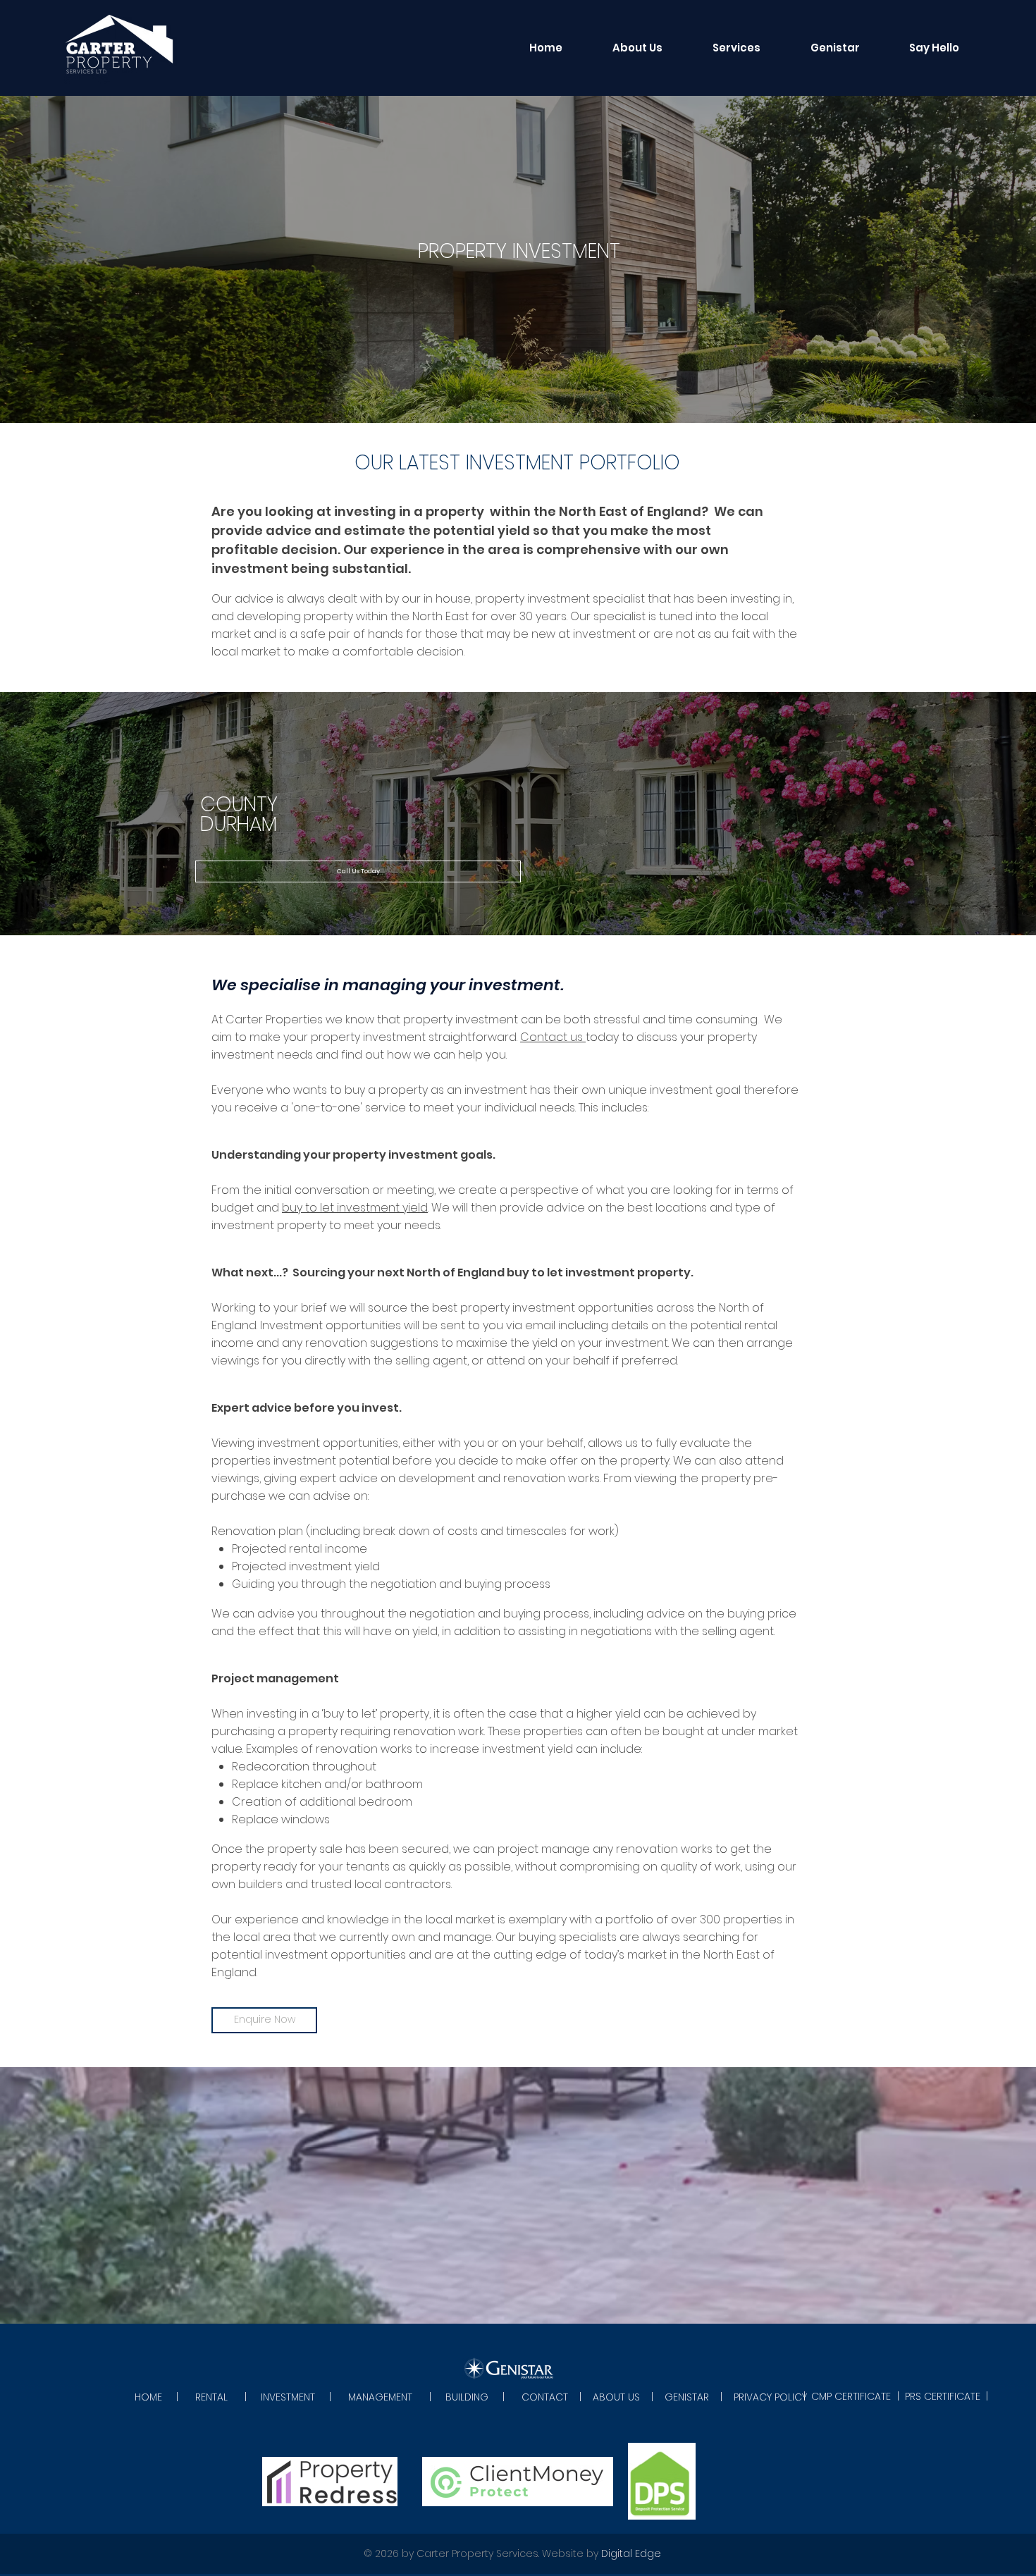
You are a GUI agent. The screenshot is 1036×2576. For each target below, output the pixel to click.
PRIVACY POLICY (770, 2397)
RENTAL (211, 2397)
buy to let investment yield (355, 1208)
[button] (736, 48)
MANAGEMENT (380, 2397)
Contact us (553, 1037)
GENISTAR (687, 2397)
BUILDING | (483, 2397)
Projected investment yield (306, 1566)
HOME (150, 2397)
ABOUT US (616, 2397)
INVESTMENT (288, 2397)
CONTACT (545, 2397)
